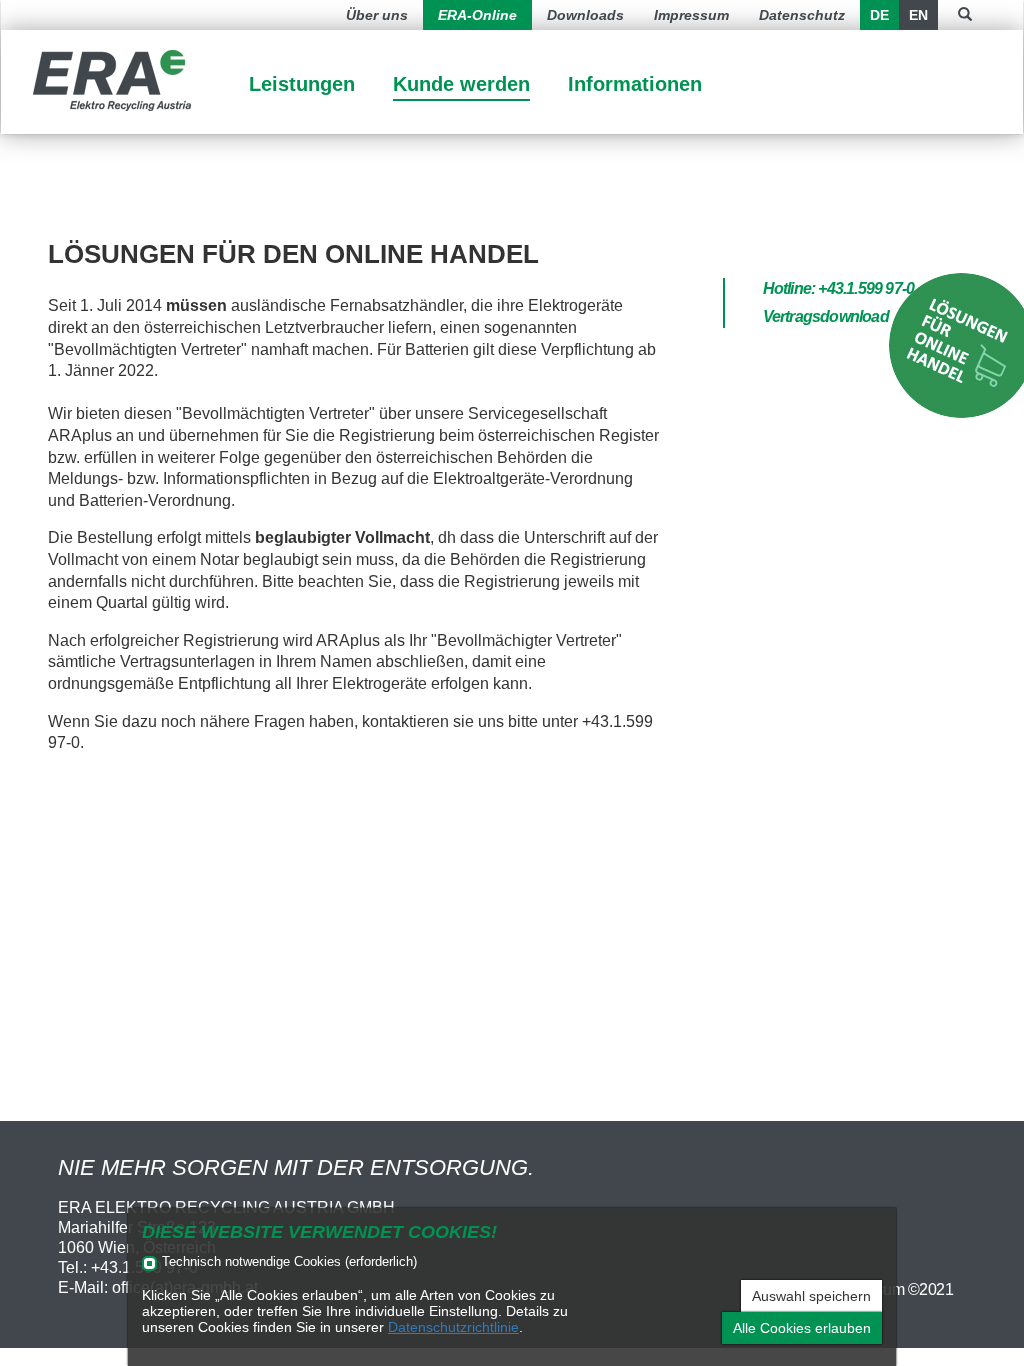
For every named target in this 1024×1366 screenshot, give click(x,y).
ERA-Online (477, 15)
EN (918, 15)
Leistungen (302, 84)
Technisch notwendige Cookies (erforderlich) (289, 1262)
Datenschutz (802, 15)
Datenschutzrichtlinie (453, 1327)
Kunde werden (461, 84)
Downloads (585, 15)
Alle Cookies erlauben (802, 1328)
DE (879, 15)
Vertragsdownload (826, 316)
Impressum (691, 15)
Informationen (635, 84)
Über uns (377, 15)
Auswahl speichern (811, 1296)
